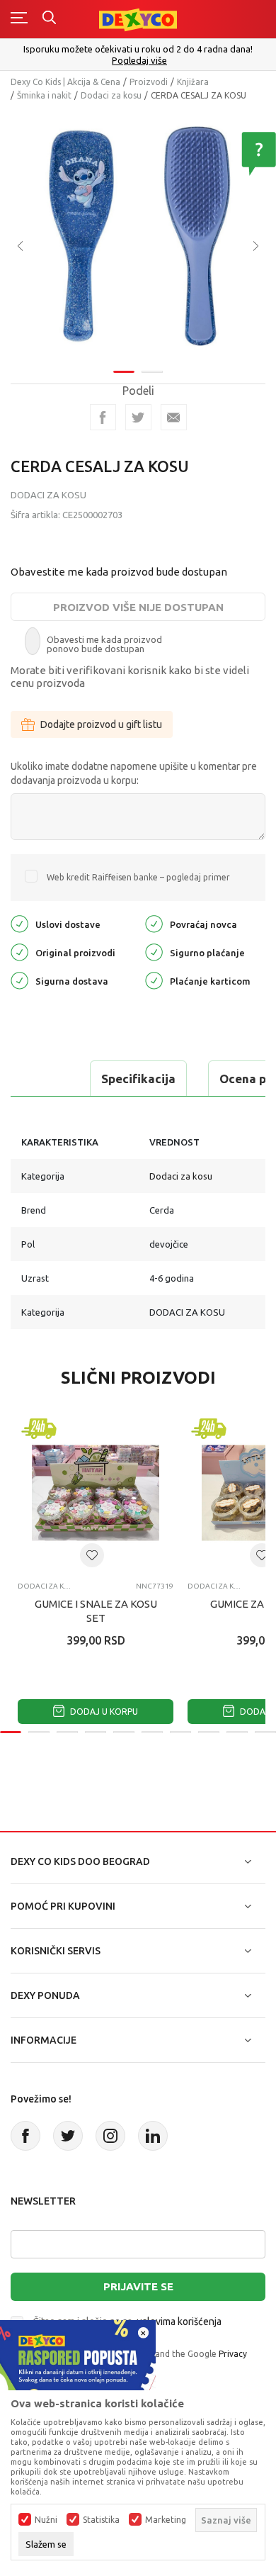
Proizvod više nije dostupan (138, 607)
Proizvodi (149, 82)
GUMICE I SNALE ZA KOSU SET (96, 1611)
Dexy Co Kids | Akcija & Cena (65, 82)
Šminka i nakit (44, 95)
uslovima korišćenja (179, 2322)
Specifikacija (138, 1079)
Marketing (166, 2520)
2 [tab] (152, 372)
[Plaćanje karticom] (154, 979)
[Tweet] (138, 417)
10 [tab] (265, 1732)
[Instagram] (110, 2136)
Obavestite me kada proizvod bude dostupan (119, 572)
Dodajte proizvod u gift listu (101, 724)
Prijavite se (138, 2286)
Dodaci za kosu (111, 95)
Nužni (46, 2520)
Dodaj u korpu (103, 1712)
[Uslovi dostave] (19, 923)
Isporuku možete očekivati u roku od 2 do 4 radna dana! (138, 49)
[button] (92, 1555)
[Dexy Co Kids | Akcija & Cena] (138, 19)
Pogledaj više (139, 61)
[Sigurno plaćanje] (154, 951)
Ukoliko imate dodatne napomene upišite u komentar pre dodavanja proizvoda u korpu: (134, 773)
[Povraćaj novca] (154, 923)
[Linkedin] (153, 2136)
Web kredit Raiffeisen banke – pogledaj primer (138, 877)
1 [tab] (124, 372)
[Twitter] (68, 2136)
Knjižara (193, 82)
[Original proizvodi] (19, 951)
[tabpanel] (138, 236)
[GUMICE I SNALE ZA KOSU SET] (96, 1493)
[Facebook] (103, 417)
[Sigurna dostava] (19, 979)
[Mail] (174, 417)
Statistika (101, 2520)
